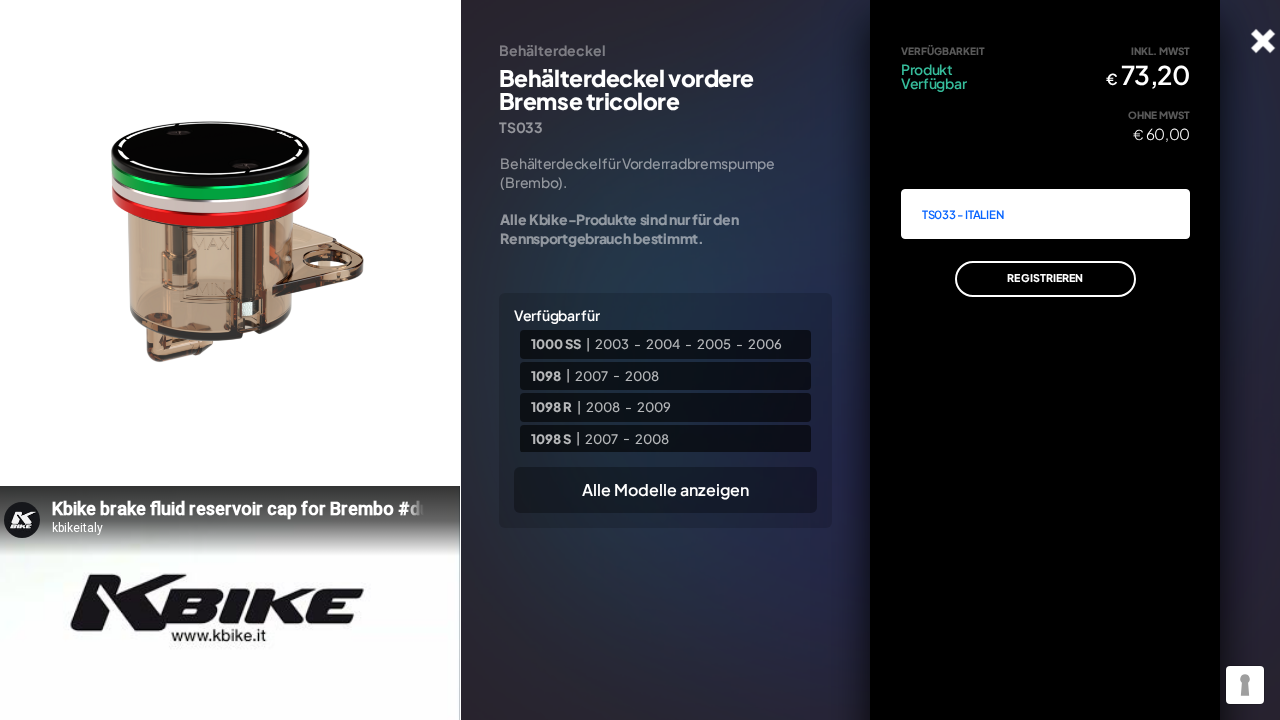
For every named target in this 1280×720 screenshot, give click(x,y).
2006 (765, 344)
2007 (591, 375)
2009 (654, 407)
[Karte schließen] (1263, 41)
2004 (663, 344)
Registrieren (1045, 277)
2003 (612, 344)
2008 (642, 375)
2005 (714, 344)
